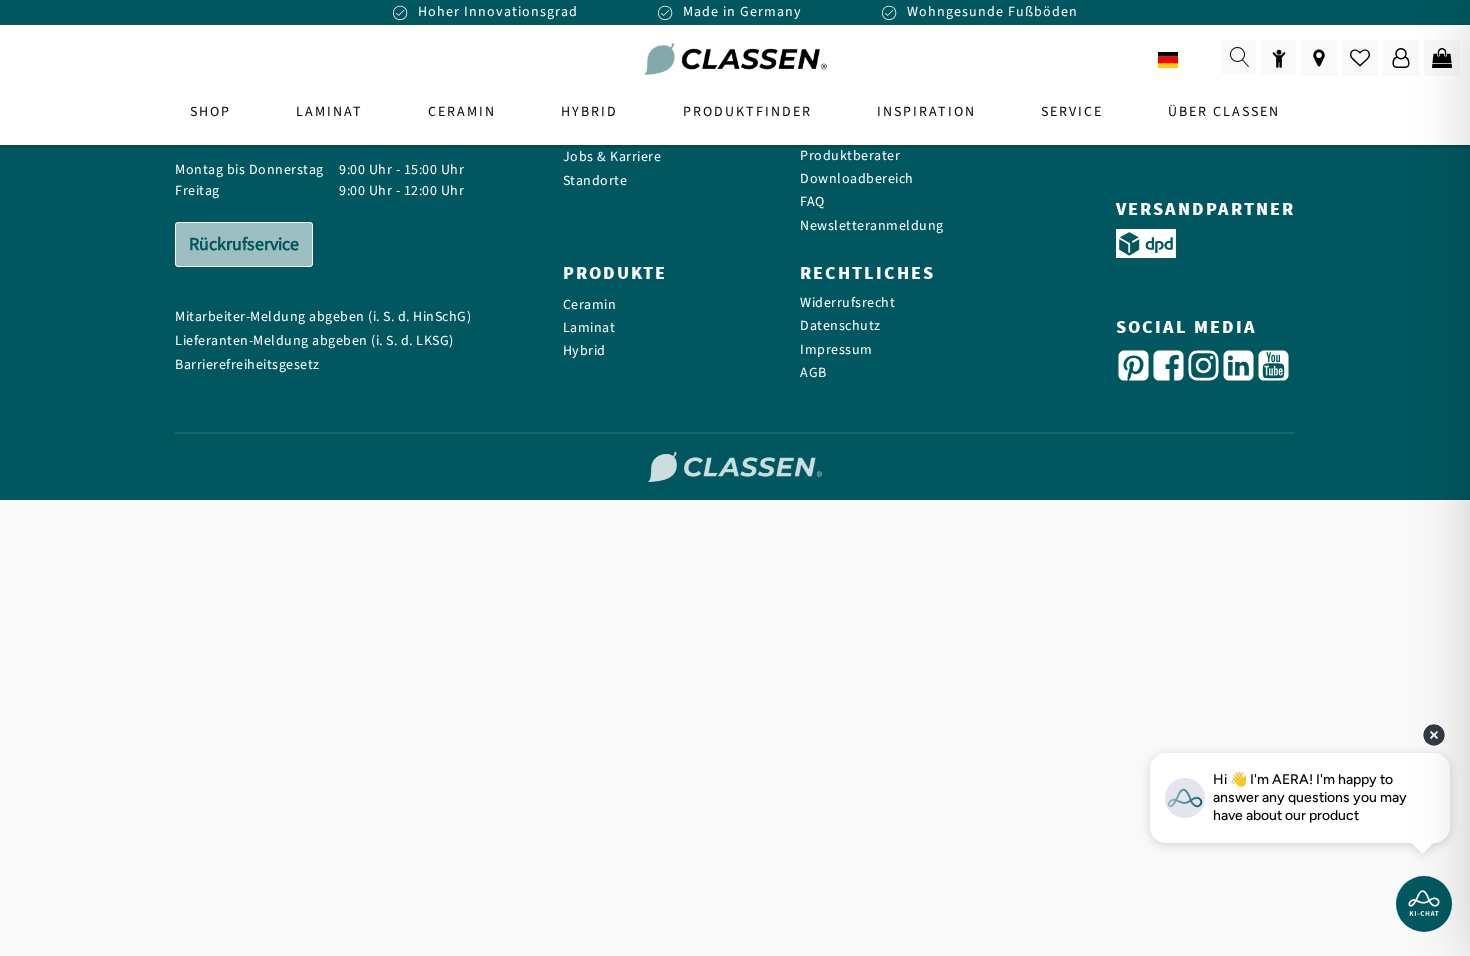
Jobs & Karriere (612, 157)
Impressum (836, 350)
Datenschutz (840, 326)
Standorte (595, 181)
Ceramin (590, 305)
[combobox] (1182, 60)
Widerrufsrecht (847, 303)
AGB (813, 373)
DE (1197, 60)
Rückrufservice (244, 244)
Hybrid (584, 351)
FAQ (812, 202)
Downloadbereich (857, 179)
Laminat (589, 328)
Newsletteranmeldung (872, 226)
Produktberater (850, 156)
